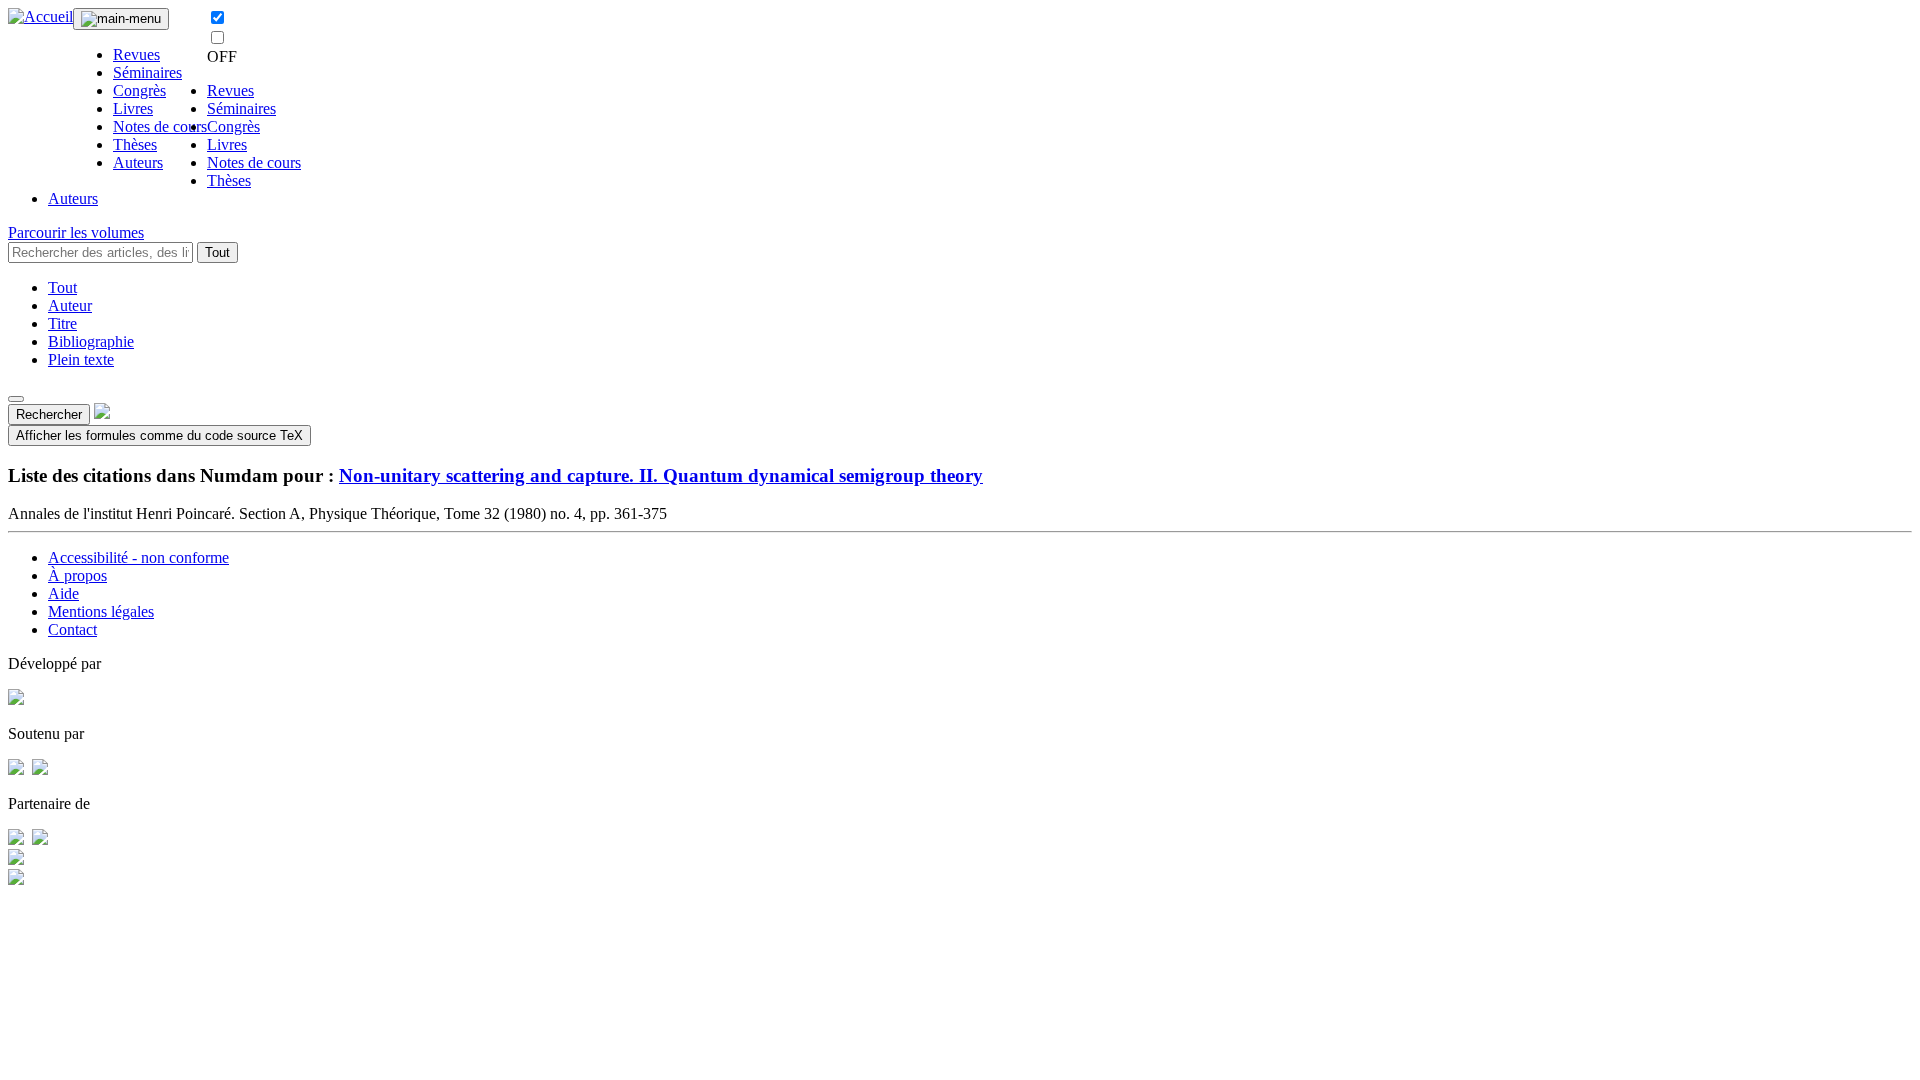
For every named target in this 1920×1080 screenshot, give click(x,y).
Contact (72, 629)
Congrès (139, 90)
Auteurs (138, 162)
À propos (77, 575)
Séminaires (147, 72)
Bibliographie (91, 341)
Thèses (135, 144)
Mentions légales (101, 611)
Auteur (70, 305)
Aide (63, 593)
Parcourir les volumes (76, 232)
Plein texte (81, 359)
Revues (136, 54)
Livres (133, 108)
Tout (217, 252)
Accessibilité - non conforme (138, 557)
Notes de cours (160, 126)
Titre (62, 323)
